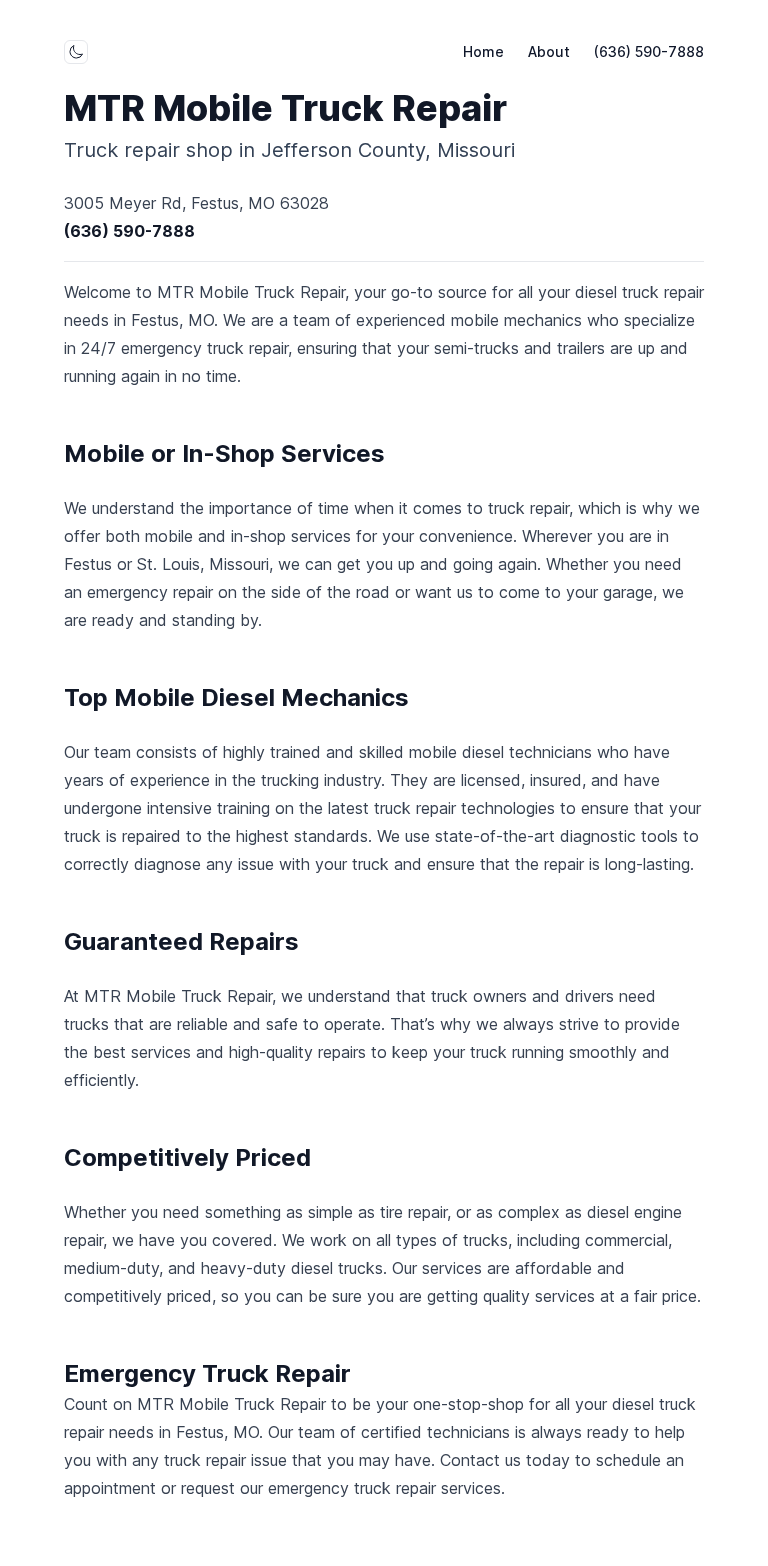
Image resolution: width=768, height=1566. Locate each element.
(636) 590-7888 (649, 51)
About (549, 51)
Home (483, 51)
